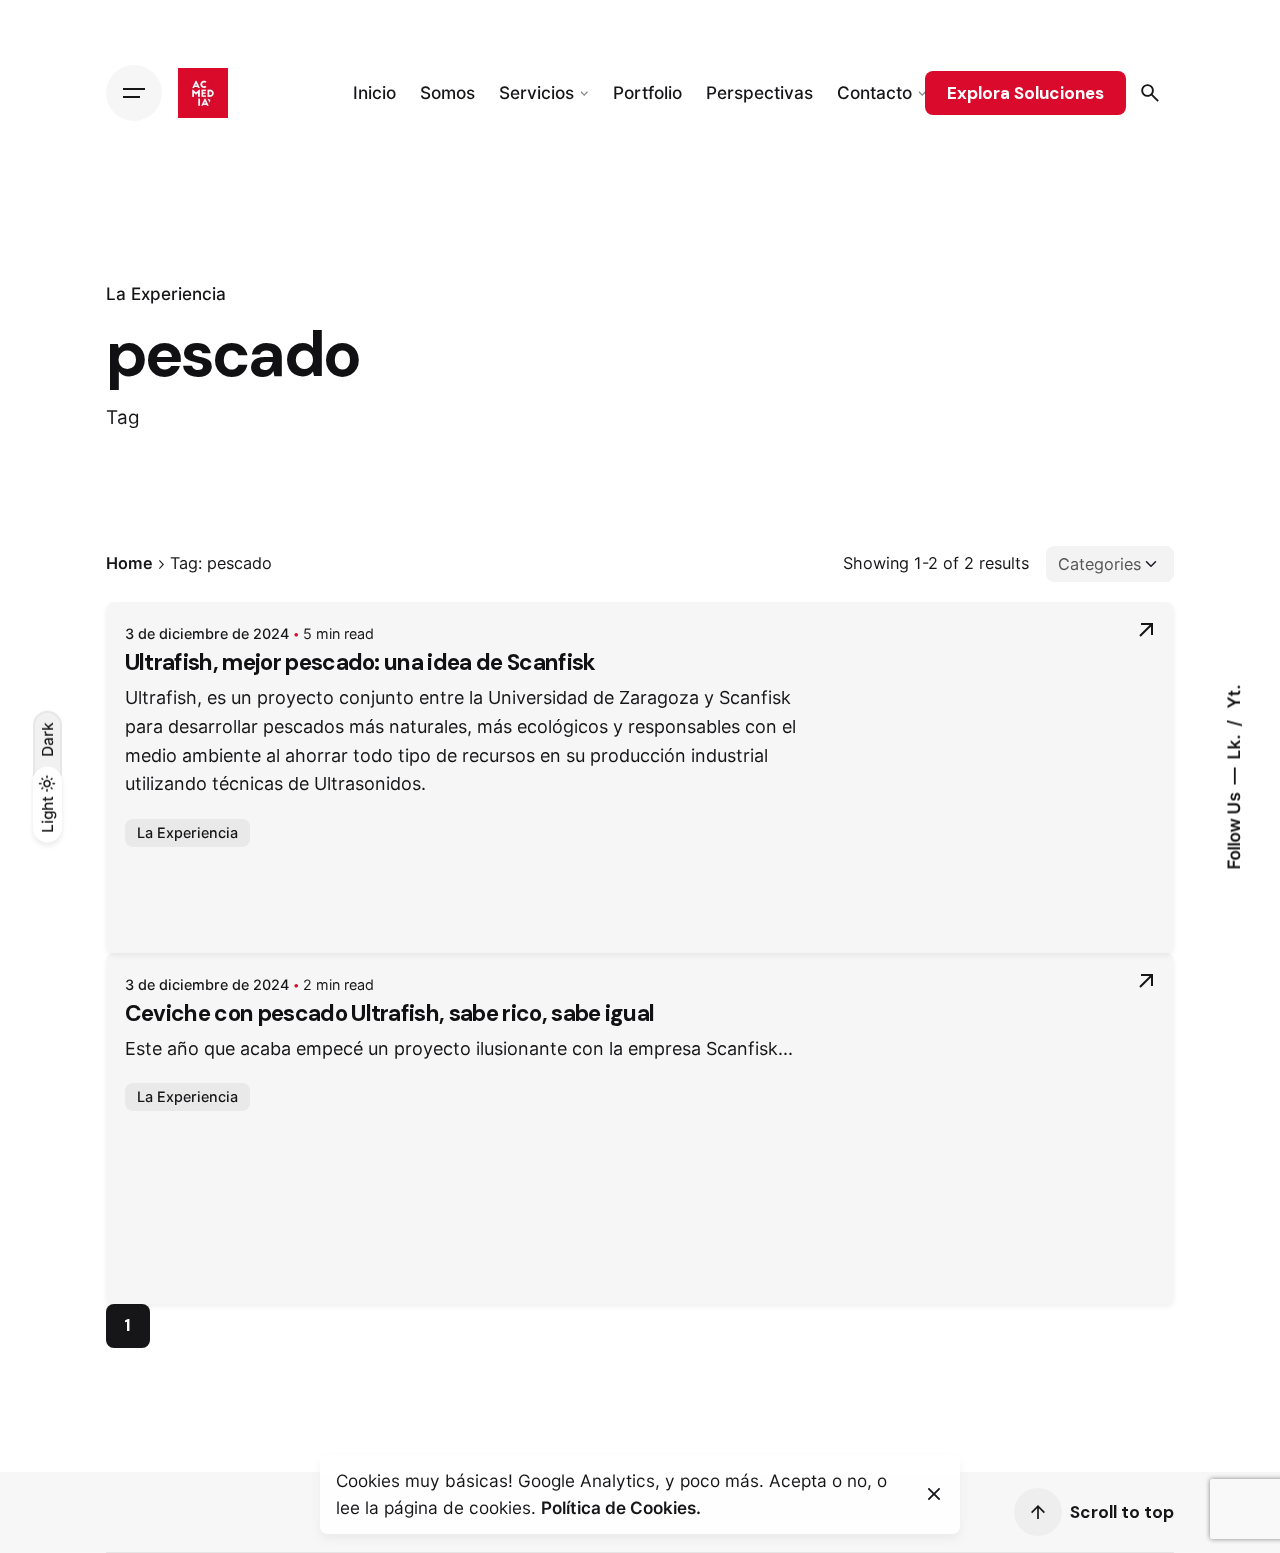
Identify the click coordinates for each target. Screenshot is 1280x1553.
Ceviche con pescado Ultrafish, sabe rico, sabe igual (390, 1013)
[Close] (934, 1494)
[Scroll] (1038, 1512)
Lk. (1233, 744)
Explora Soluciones (1025, 93)
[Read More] (1146, 630)
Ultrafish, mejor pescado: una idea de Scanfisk (360, 662)
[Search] (1150, 93)
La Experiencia (166, 293)
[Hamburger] (134, 93)
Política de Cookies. (621, 1507)
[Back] (47, 234)
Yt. (1233, 696)
